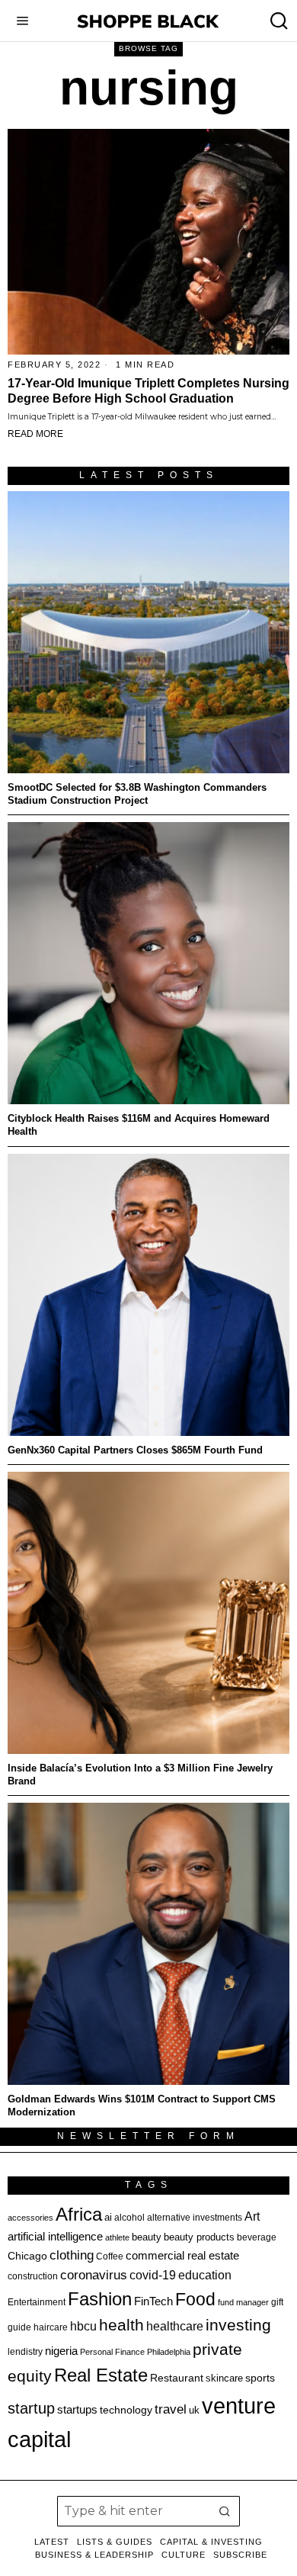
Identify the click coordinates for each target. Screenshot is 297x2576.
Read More (35, 434)
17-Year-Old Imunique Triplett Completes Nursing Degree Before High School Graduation (148, 391)
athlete (117, 2237)
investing (238, 2325)
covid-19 (153, 2275)
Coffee (110, 2256)
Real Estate (101, 2375)
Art (252, 2216)
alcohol (129, 2218)
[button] (225, 2511)
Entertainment (37, 2302)
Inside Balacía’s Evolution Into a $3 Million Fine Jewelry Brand (140, 1775)
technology (126, 2410)
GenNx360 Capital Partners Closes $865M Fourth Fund (135, 1450)
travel (171, 2409)
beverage (257, 2237)
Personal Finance (112, 2352)
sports (260, 2378)
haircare (51, 2327)
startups (77, 2410)
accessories (30, 2218)
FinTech (153, 2301)
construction (33, 2276)
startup (31, 2408)
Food (195, 2299)
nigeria (61, 2351)
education (205, 2275)
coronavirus (94, 2275)
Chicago (27, 2256)
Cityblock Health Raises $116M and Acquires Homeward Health (139, 1125)
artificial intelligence (55, 2236)
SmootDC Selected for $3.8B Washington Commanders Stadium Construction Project (137, 794)
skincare (224, 2378)
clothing (72, 2255)
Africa (79, 2214)
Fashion (100, 2299)
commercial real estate (182, 2255)
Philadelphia (169, 2352)
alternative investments (195, 2218)
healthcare (175, 2326)
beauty (147, 2237)
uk (194, 2410)
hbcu (83, 2326)
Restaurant (177, 2378)
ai (108, 2217)
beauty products (199, 2237)
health (121, 2325)
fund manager (243, 2302)
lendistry (25, 2352)
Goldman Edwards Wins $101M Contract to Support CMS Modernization (142, 2105)
